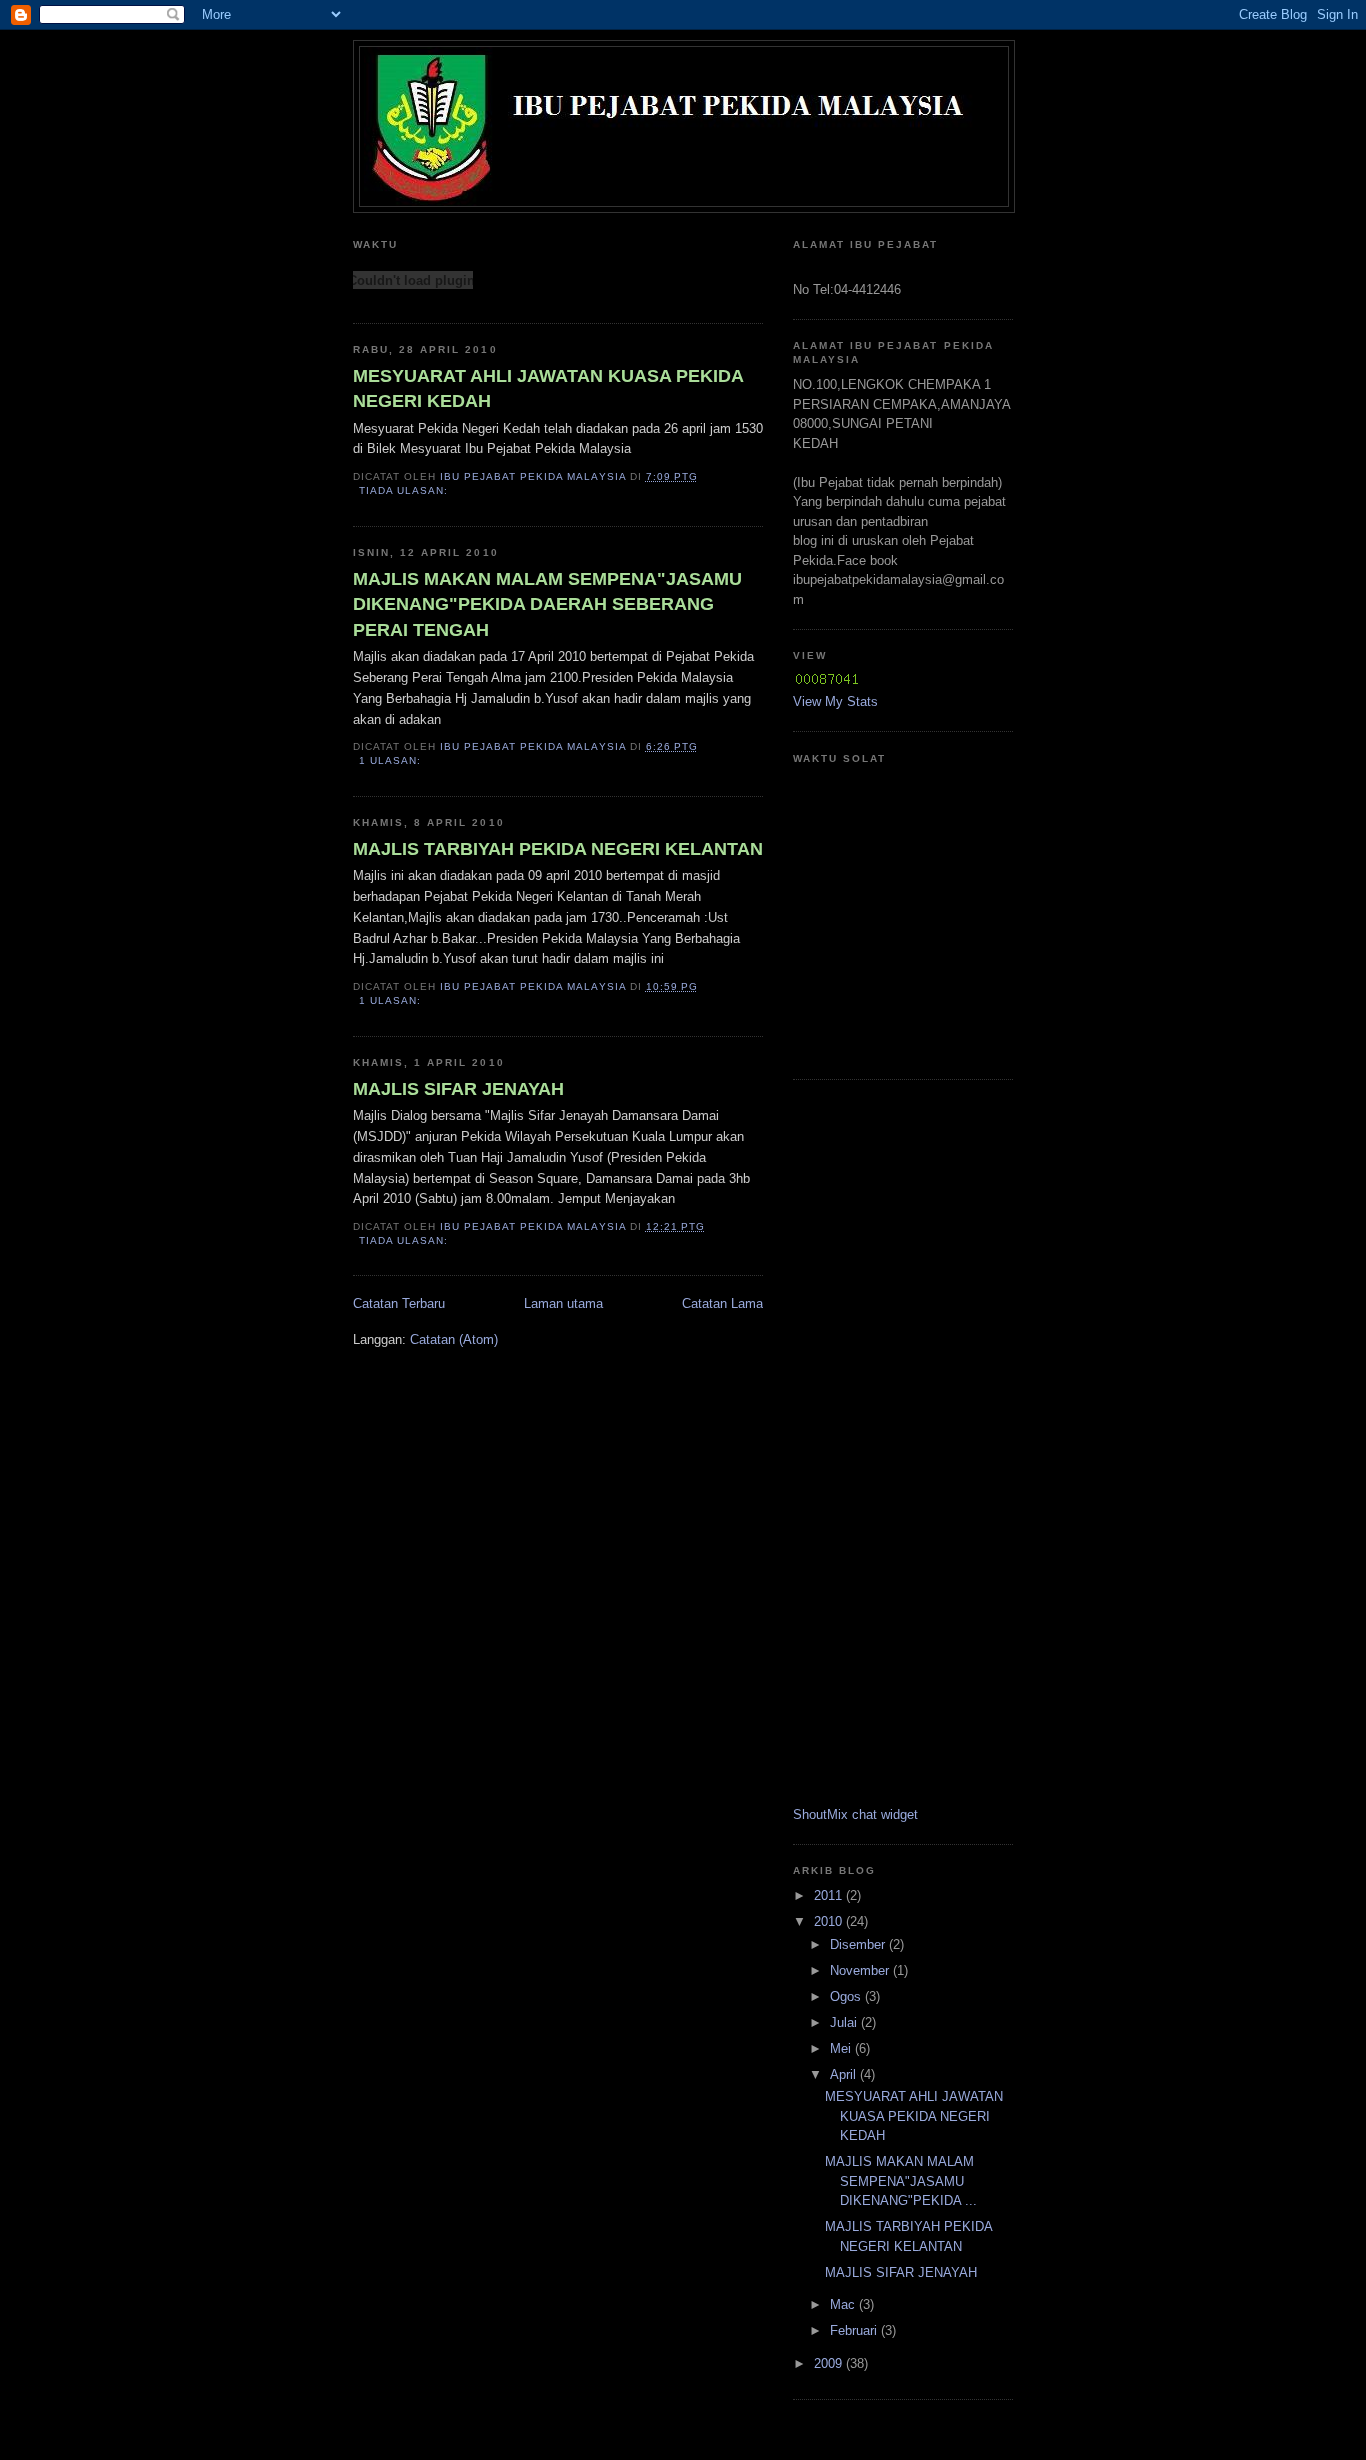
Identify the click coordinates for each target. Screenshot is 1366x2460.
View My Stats (835, 701)
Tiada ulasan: (405, 490)
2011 (830, 1895)
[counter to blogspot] (827, 682)
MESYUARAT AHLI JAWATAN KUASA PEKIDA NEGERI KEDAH (548, 388)
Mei (842, 2048)
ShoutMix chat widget (855, 1814)
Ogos (847, 1996)
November (861, 1970)
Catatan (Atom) (454, 1339)
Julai (845, 2022)
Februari (855, 2330)
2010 (830, 1921)
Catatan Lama (722, 1303)
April (845, 2074)
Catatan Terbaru (399, 1303)
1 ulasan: (392, 760)
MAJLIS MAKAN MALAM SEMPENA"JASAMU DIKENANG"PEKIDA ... (901, 2181)
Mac (844, 2304)
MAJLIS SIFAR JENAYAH (458, 1089)
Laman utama (563, 1303)
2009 (830, 2363)
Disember (859, 1944)
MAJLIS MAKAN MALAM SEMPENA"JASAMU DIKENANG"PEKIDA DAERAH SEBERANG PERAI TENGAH (547, 604)
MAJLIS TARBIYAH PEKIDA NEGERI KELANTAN (558, 849)
